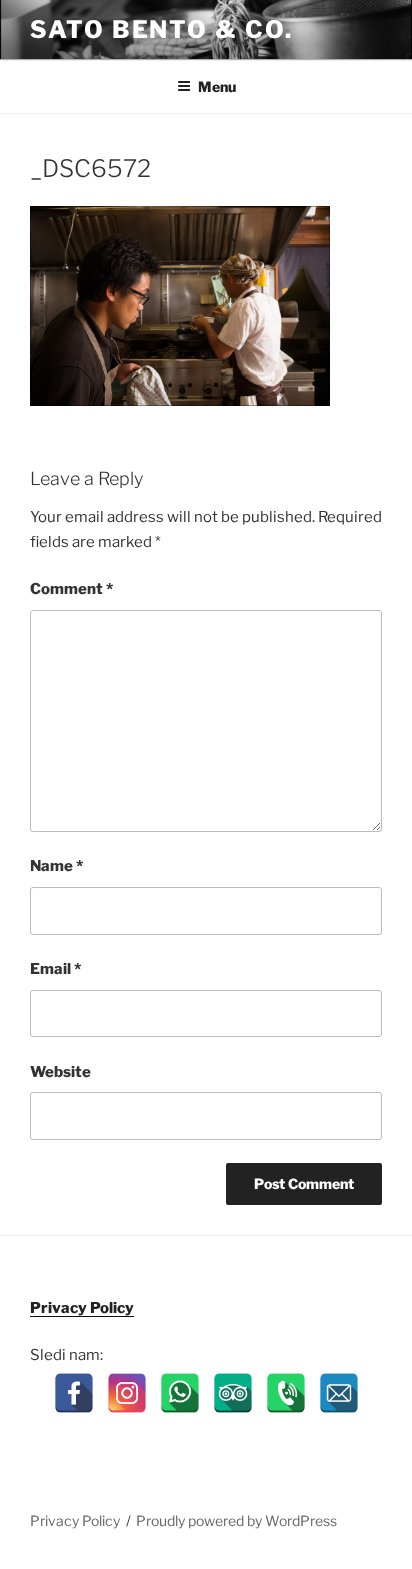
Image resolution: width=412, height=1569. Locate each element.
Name (56, 866)
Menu (217, 86)
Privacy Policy (82, 1308)
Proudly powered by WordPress (236, 1520)
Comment (71, 589)
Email (55, 969)
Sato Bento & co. (161, 29)
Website (60, 1072)
